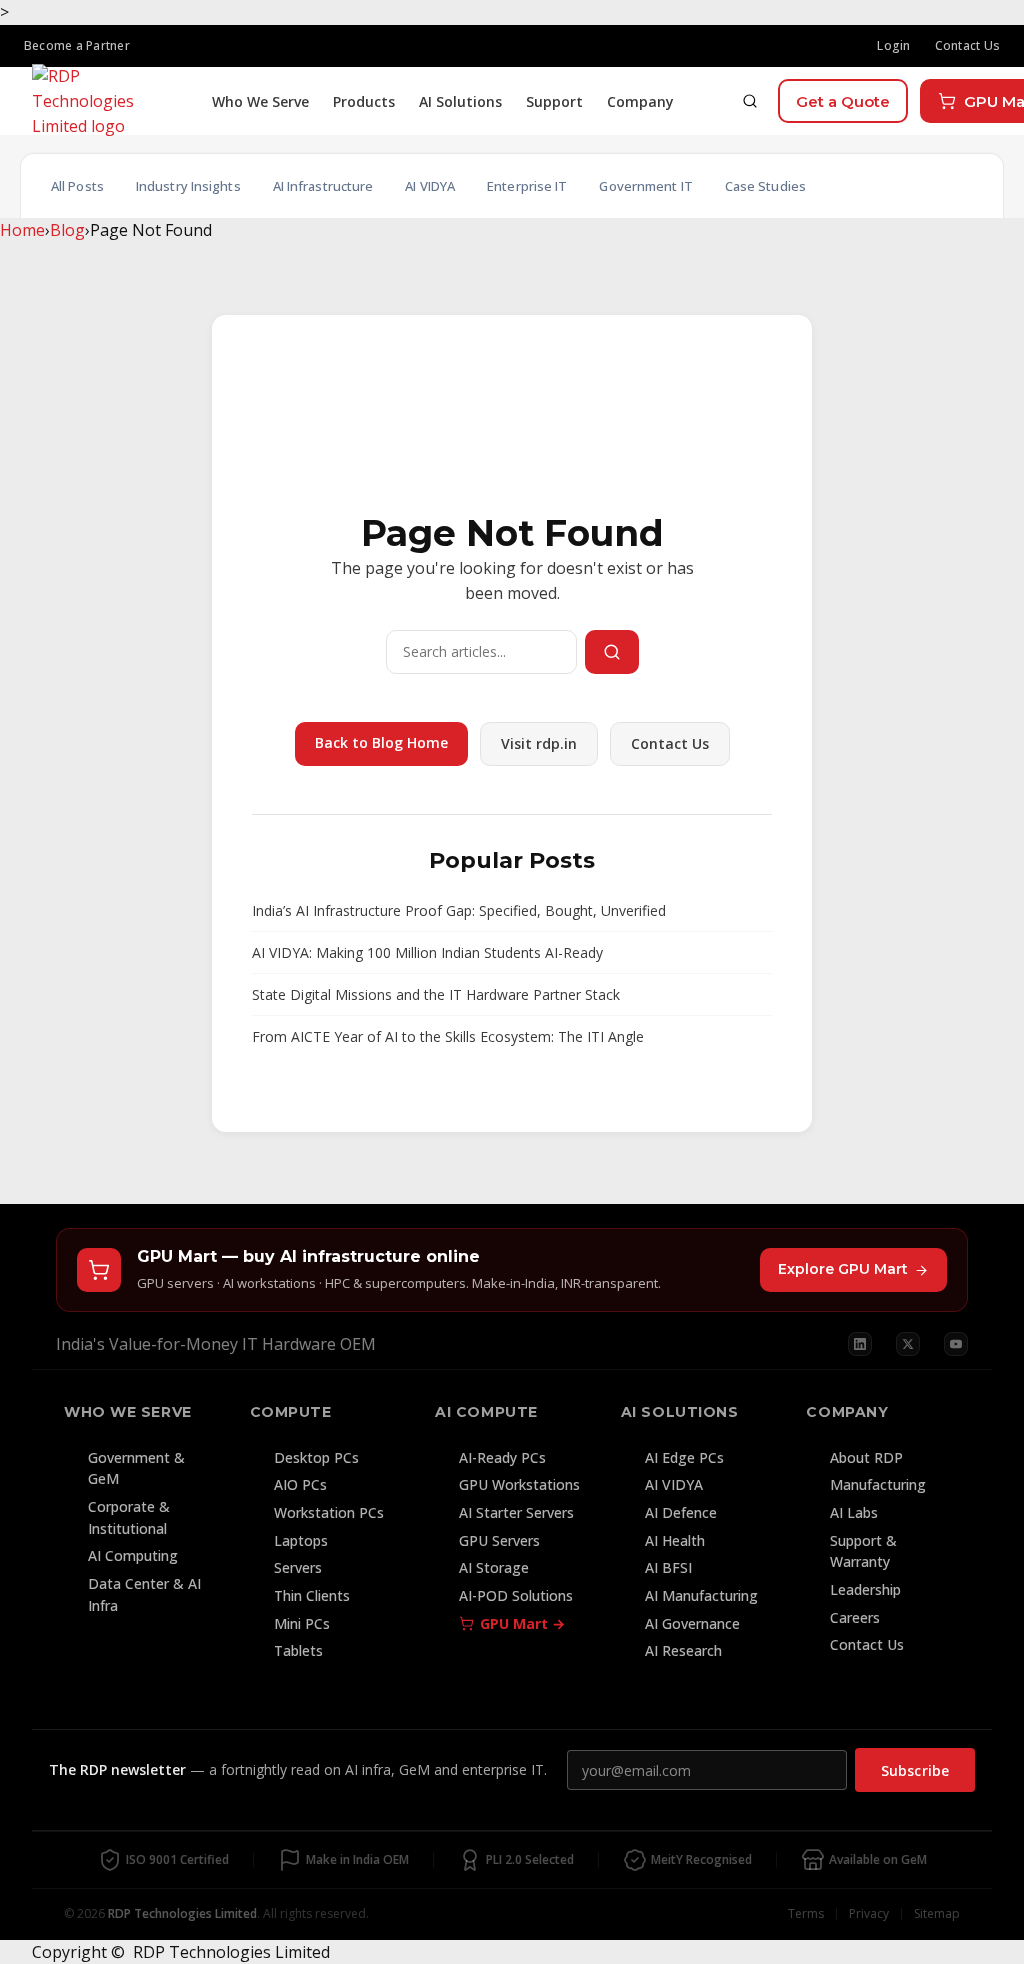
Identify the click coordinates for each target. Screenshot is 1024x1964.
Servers (298, 1567)
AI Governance (692, 1623)
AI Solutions (460, 101)
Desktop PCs (316, 1457)
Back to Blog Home (381, 742)
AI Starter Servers (516, 1512)
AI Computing (133, 1555)
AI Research (683, 1650)
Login (893, 45)
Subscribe (915, 1770)
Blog (67, 230)
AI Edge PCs (684, 1457)
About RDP (866, 1457)
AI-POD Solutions (516, 1595)
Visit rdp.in (539, 743)
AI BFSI (668, 1567)
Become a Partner (77, 45)
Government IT (645, 186)
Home (22, 230)
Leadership (865, 1589)
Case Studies (765, 186)
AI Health (675, 1540)
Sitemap (937, 1913)
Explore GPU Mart (843, 1269)
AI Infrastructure (323, 186)
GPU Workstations (519, 1484)
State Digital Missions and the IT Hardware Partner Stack (436, 994)
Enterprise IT (527, 186)
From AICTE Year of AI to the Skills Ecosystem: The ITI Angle (448, 1036)
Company (640, 101)
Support (554, 101)
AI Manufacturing (701, 1595)
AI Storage (494, 1567)
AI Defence (681, 1512)
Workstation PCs (329, 1512)
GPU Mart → (522, 1623)
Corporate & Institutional (129, 1517)
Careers (855, 1617)
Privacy (869, 1913)
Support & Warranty (863, 1551)
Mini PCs (302, 1623)
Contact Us (967, 45)
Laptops (301, 1540)
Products (364, 101)
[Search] (750, 101)
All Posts (77, 186)
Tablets (298, 1650)
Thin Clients (312, 1595)
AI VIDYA (430, 186)
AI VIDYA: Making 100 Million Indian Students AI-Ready (427, 952)
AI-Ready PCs (502, 1457)
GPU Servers (499, 1540)
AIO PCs (300, 1484)
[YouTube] (956, 1344)
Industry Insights (188, 186)
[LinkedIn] (860, 1344)
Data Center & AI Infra (144, 1594)
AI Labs (854, 1512)
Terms (806, 1913)
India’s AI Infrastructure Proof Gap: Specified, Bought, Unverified (459, 910)
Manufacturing (878, 1484)
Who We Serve (260, 101)
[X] (908, 1344)
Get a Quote (843, 101)
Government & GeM (136, 1468)
